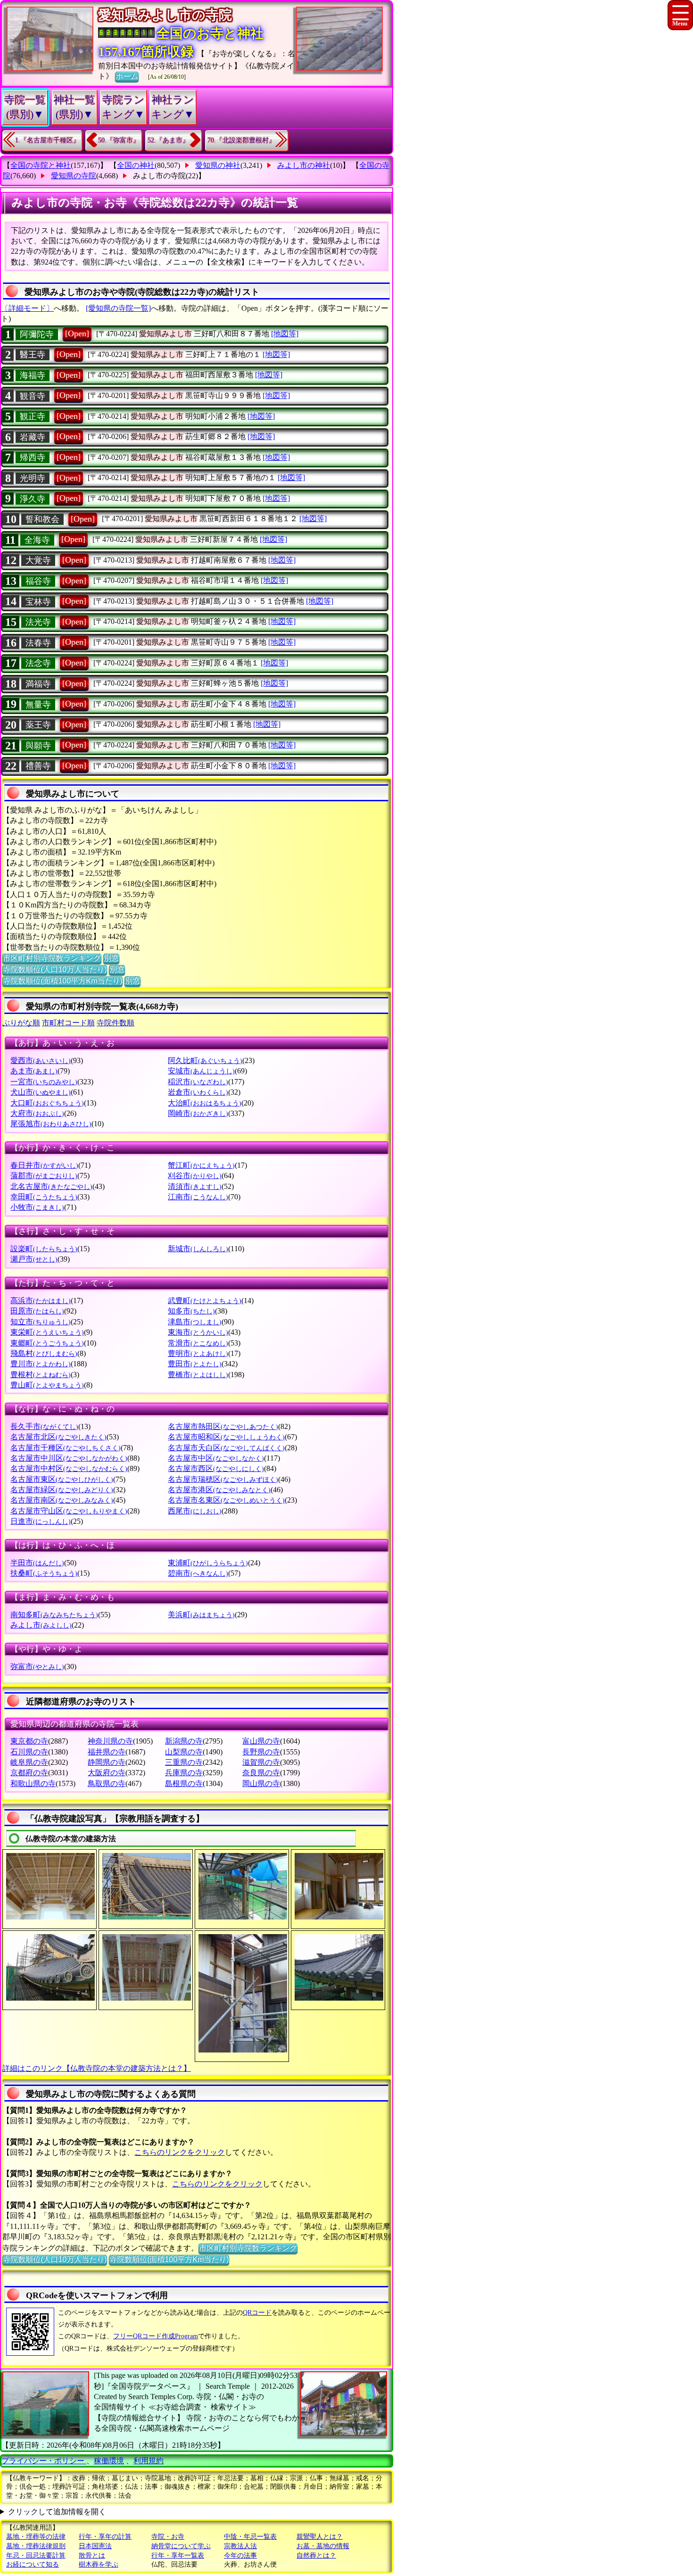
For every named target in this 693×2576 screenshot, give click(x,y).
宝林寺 (38, 602)
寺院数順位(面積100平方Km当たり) (62, 981)
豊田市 (195, 1364)
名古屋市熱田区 (223, 1426)
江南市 (198, 1197)
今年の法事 (240, 2555)
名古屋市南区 (62, 1500)
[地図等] (285, 334)
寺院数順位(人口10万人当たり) (55, 969)
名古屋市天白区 (226, 1448)
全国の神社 (136, 165)
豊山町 (47, 1385)
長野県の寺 (261, 1752)
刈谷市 (195, 1176)
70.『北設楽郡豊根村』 (241, 140)
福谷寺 (38, 581)
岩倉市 (198, 1092)
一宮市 (44, 1082)
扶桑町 (44, 1573)
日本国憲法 (95, 2546)
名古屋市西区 (216, 1468)
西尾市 (195, 1511)
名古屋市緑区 (62, 1490)
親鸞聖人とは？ (320, 2537)
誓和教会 (42, 519)
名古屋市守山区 (69, 1511)
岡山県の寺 (261, 1783)
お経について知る (33, 2564)
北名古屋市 (51, 1186)
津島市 (195, 1322)
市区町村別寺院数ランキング (52, 958)
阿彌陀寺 (37, 334)
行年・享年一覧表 (178, 2555)
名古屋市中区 (216, 1458)
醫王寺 (33, 355)
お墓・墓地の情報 (323, 2546)
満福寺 (38, 684)
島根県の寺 (184, 1783)
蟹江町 (201, 1165)
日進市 (41, 1521)
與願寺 (38, 746)
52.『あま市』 (168, 140)
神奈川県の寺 (110, 1741)
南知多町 (54, 1615)
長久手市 (44, 1426)
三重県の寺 (184, 1762)
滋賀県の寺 (261, 1762)
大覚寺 (38, 560)
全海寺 (37, 540)
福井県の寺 (107, 1752)
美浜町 (201, 1615)
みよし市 (41, 1625)
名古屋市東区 (62, 1479)
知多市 (191, 1311)
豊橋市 (198, 1375)
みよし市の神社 (304, 165)
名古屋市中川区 (69, 1458)
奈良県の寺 (261, 1773)
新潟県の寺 (184, 1741)
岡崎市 (198, 1113)
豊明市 (198, 1353)
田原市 (37, 1311)
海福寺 (33, 375)
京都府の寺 (29, 1773)
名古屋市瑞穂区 (223, 1479)
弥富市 (37, 1666)
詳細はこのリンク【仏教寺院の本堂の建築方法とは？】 (97, 2068)
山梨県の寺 (184, 1752)
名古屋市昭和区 (226, 1437)
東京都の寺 (29, 1741)
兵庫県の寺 (184, 1773)
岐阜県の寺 (29, 1762)
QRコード (257, 2313)
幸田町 (44, 1197)
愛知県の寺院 (74, 176)
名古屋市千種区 (66, 1448)
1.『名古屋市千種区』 (47, 140)
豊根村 (41, 1375)
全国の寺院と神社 (41, 165)
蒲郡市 (44, 1176)
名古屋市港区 (219, 1490)
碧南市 (198, 1573)
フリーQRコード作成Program (156, 2336)
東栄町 (47, 1332)
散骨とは (92, 2555)
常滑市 (198, 1343)
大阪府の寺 (107, 1773)
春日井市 (44, 1165)
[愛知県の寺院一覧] (118, 308)
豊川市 (41, 1364)
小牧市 (37, 1207)
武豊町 (205, 1300)
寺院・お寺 (168, 2537)
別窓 (111, 958)
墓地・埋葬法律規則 (36, 2546)
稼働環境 (109, 2461)
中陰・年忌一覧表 (250, 2537)
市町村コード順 (68, 1023)
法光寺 (38, 622)
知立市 (41, 1322)
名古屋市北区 (58, 1437)
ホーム (127, 76)
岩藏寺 (33, 437)
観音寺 (33, 396)
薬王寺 (38, 725)
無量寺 (38, 705)
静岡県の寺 (107, 1762)
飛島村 (44, 1353)
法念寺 (38, 663)
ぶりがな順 (21, 1023)
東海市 (198, 1332)
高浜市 (41, 1300)
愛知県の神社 (218, 165)
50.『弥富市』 (119, 140)
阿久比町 (205, 1060)
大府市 (37, 1113)
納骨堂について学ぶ (181, 2546)
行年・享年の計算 (105, 2537)
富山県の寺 (261, 1741)
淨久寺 (33, 499)
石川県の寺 (29, 1752)
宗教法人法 (240, 2546)
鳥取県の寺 (107, 1783)
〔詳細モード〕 (27, 308)
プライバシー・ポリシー (44, 2461)
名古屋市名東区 (226, 1500)
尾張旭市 (51, 1124)
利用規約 (148, 2461)
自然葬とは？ (316, 2555)
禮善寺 (38, 766)
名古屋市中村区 (69, 1468)
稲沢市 (198, 1082)
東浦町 (208, 1563)
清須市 (195, 1186)
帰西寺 (33, 457)
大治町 (205, 1103)
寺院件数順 (115, 1023)
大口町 (47, 1103)
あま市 (34, 1071)
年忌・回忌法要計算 (36, 2555)
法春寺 (38, 643)
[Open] (77, 333)
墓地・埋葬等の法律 (36, 2537)
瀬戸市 (34, 1259)
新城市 (198, 1249)
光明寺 (33, 478)
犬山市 (41, 1092)
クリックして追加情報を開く (57, 2512)
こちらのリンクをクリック (180, 2152)
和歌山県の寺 (33, 1783)
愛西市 (41, 1060)
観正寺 (33, 416)
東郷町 (47, 1343)
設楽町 (44, 1249)
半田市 (37, 1563)
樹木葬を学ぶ (99, 2564)
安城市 (201, 1071)
